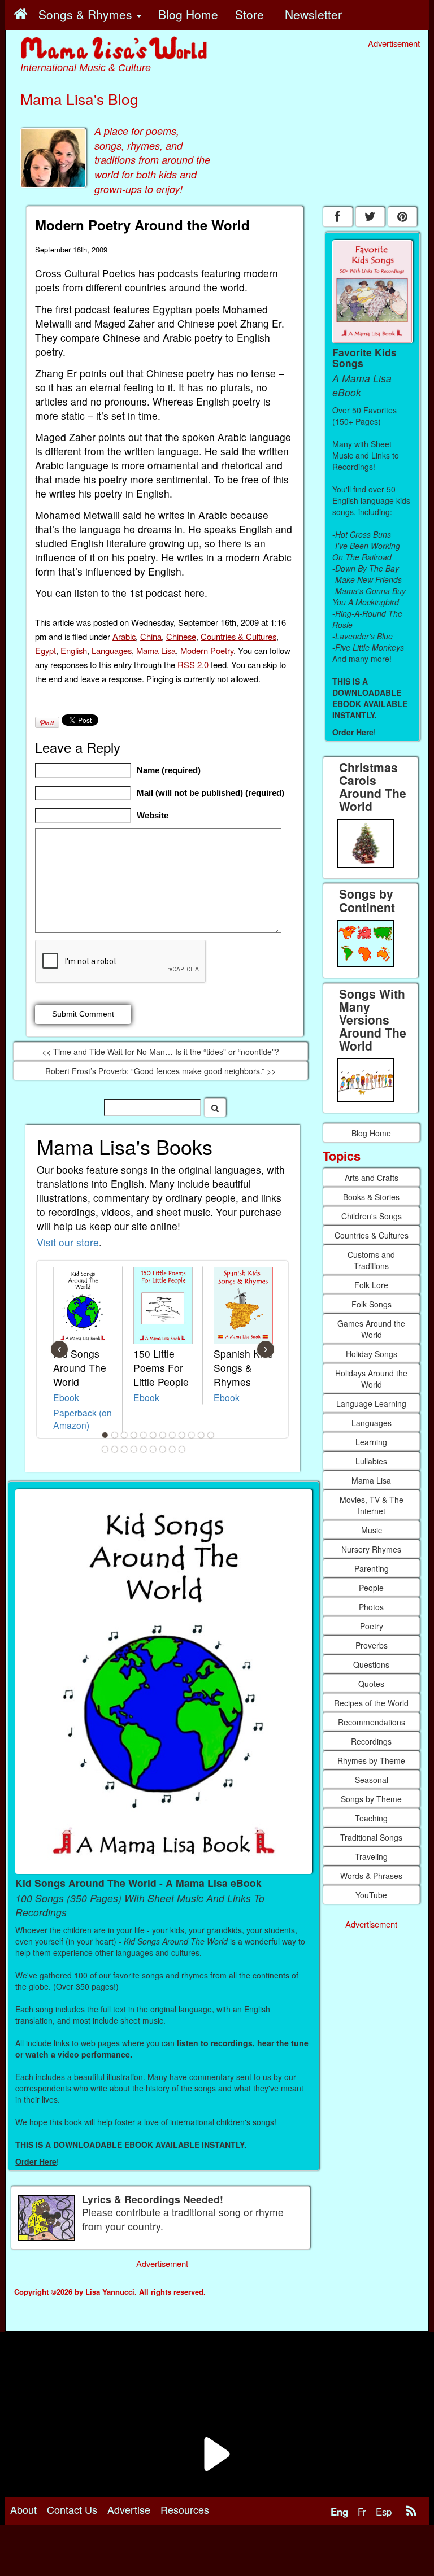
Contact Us (72, 2509)
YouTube (371, 1895)
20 (172, 1449)
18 (153, 1449)
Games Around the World (371, 1329)
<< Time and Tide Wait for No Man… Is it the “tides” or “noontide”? (160, 1052)
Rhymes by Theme (371, 1760)
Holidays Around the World (371, 1379)
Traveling (371, 1856)
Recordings (371, 1741)
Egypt (45, 650)
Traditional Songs (371, 1837)
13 (105, 1449)
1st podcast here (167, 593)
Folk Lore (371, 1285)
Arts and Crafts (372, 1178)
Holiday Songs (372, 1354)
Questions (371, 1664)
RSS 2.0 (193, 664)
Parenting (372, 1568)
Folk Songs (372, 1304)
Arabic (124, 636)
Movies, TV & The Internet (372, 1505)
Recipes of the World (371, 1703)
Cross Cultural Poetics (85, 273)
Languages (112, 650)
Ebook (66, 1397)
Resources (185, 2509)
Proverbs (372, 1645)
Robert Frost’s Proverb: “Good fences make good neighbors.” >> (160, 1071)
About (23, 2509)
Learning (371, 1442)
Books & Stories (371, 1197)
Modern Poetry (207, 650)
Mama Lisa (156, 650)
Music (372, 1530)
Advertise (129, 2509)
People (371, 1588)
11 (201, 1435)
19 (163, 1449)
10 (192, 1435)
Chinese (181, 636)
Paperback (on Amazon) (83, 1419)
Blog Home (371, 1133)
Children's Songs (372, 1216)
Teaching (371, 1818)
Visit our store (68, 1242)
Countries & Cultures (238, 636)
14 (115, 1449)
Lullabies (371, 1461)
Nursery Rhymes (371, 1549)
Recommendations (372, 1722)
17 (144, 1449)
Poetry (372, 1626)
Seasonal (372, 1780)
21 (182, 1449)
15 (124, 1449)
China (151, 636)
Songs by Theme (371, 1799)
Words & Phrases (371, 1876)
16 (134, 1449)
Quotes (371, 1684)
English (74, 650)
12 (211, 1435)
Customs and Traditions (371, 1260)
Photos (371, 1607)
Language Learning (371, 1403)
